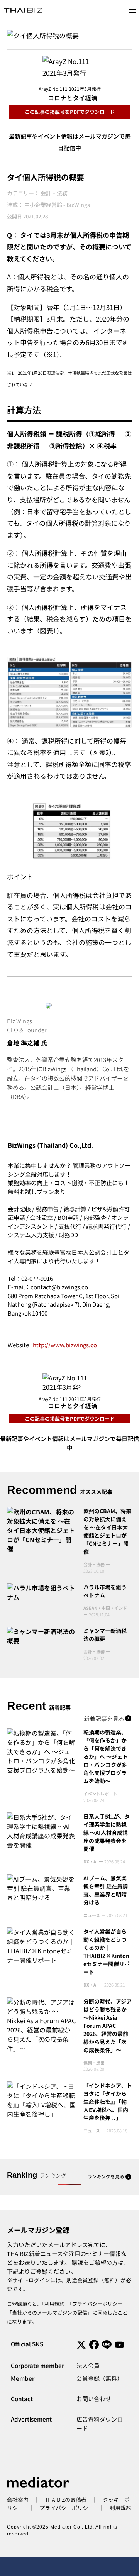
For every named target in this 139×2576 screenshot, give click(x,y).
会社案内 (18, 2500)
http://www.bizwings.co (65, 1345)
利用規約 (54, 2304)
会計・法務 (54, 193)
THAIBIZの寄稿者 (66, 2500)
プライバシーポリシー (97, 2304)
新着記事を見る (104, 1718)
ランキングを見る (106, 2176)
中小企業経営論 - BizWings (57, 205)
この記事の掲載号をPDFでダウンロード (70, 112)
